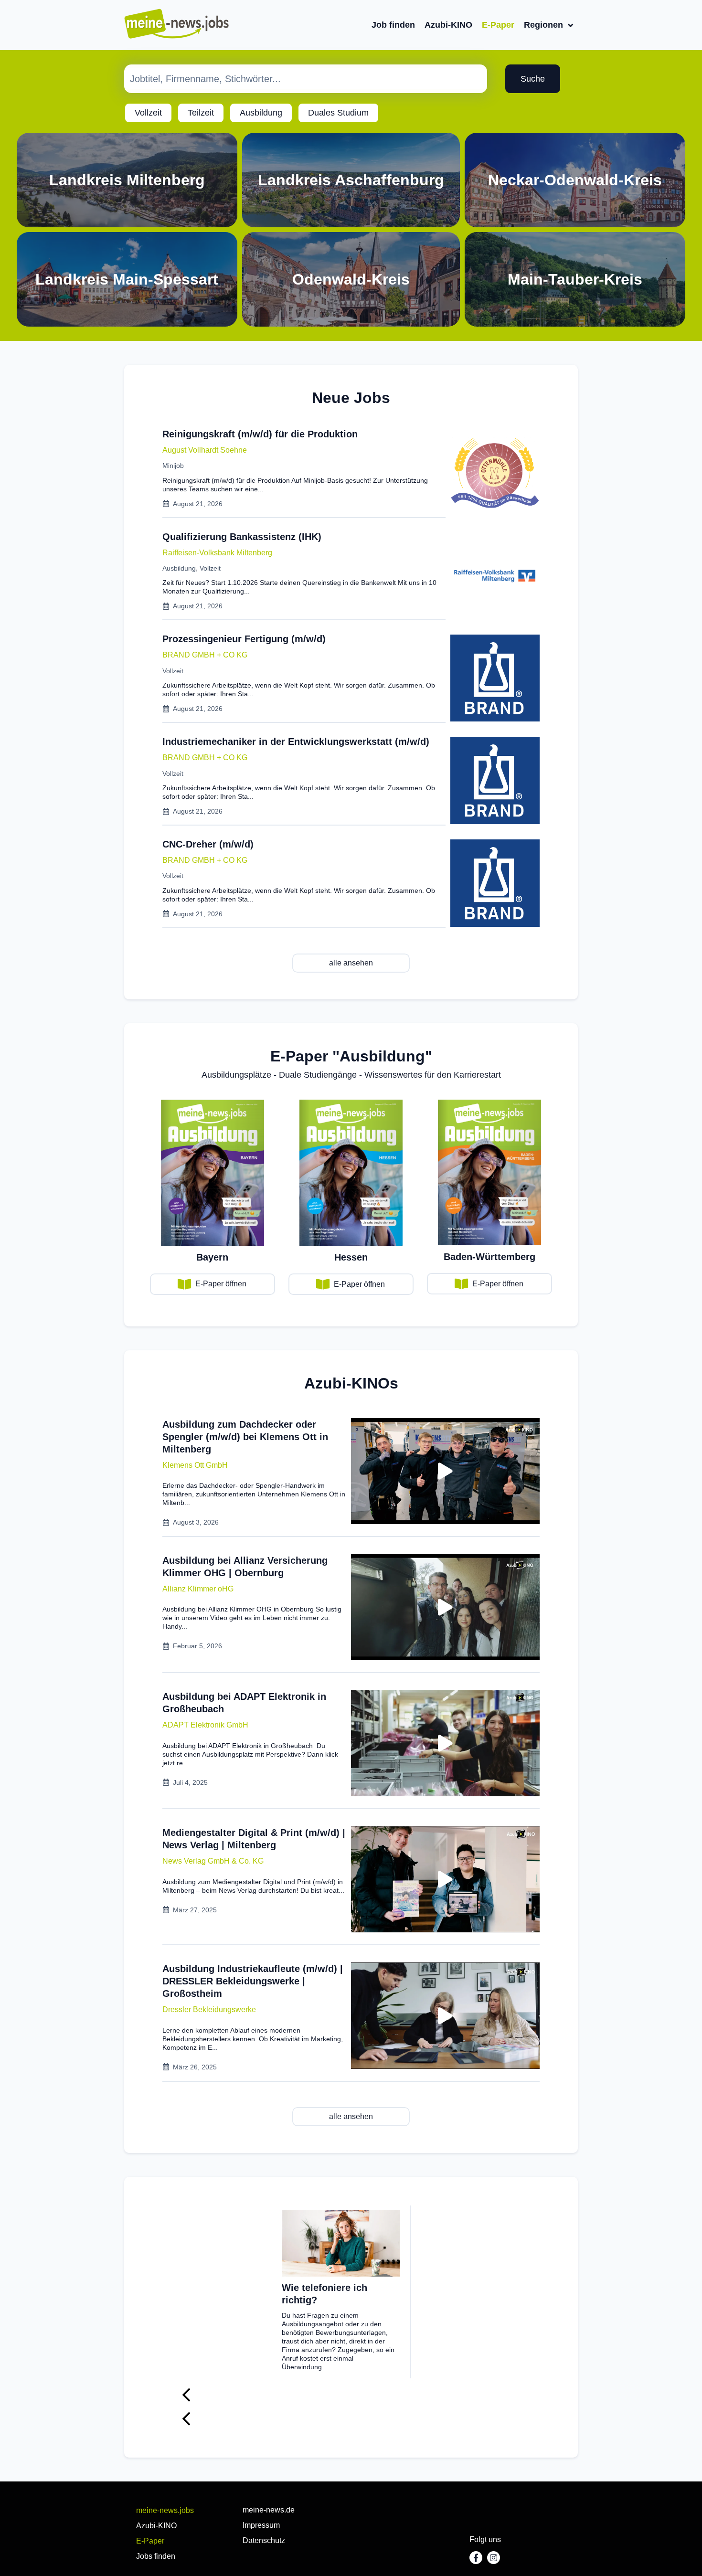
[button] (195, 1465)
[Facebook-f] (476, 2558)
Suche (533, 79)
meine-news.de (269, 2510)
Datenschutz (264, 2540)
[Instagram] (494, 2558)
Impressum (261, 2525)
